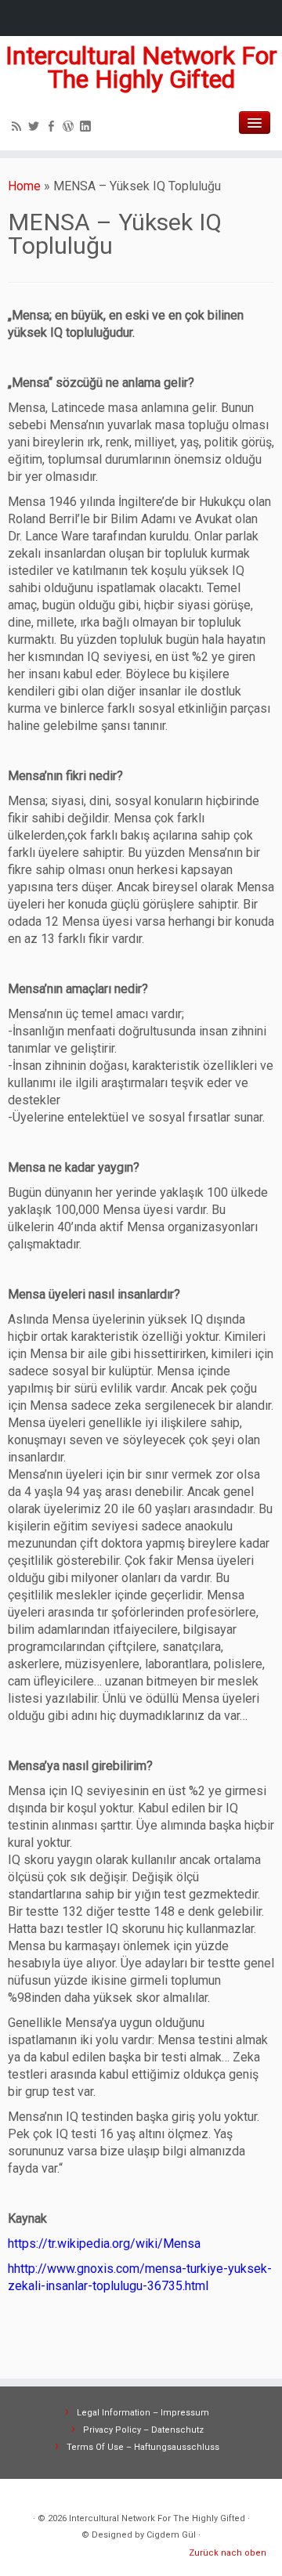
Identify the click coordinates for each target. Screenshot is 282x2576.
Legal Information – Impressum (143, 2413)
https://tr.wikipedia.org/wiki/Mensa (104, 2244)
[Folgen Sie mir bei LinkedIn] (88, 128)
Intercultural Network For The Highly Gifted (141, 68)
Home (24, 186)
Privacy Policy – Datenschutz (143, 2430)
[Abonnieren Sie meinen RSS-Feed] (19, 128)
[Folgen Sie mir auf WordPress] (70, 128)
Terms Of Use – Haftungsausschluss (143, 2447)
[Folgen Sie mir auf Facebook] (53, 128)
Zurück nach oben (228, 2553)
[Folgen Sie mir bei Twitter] (36, 128)
